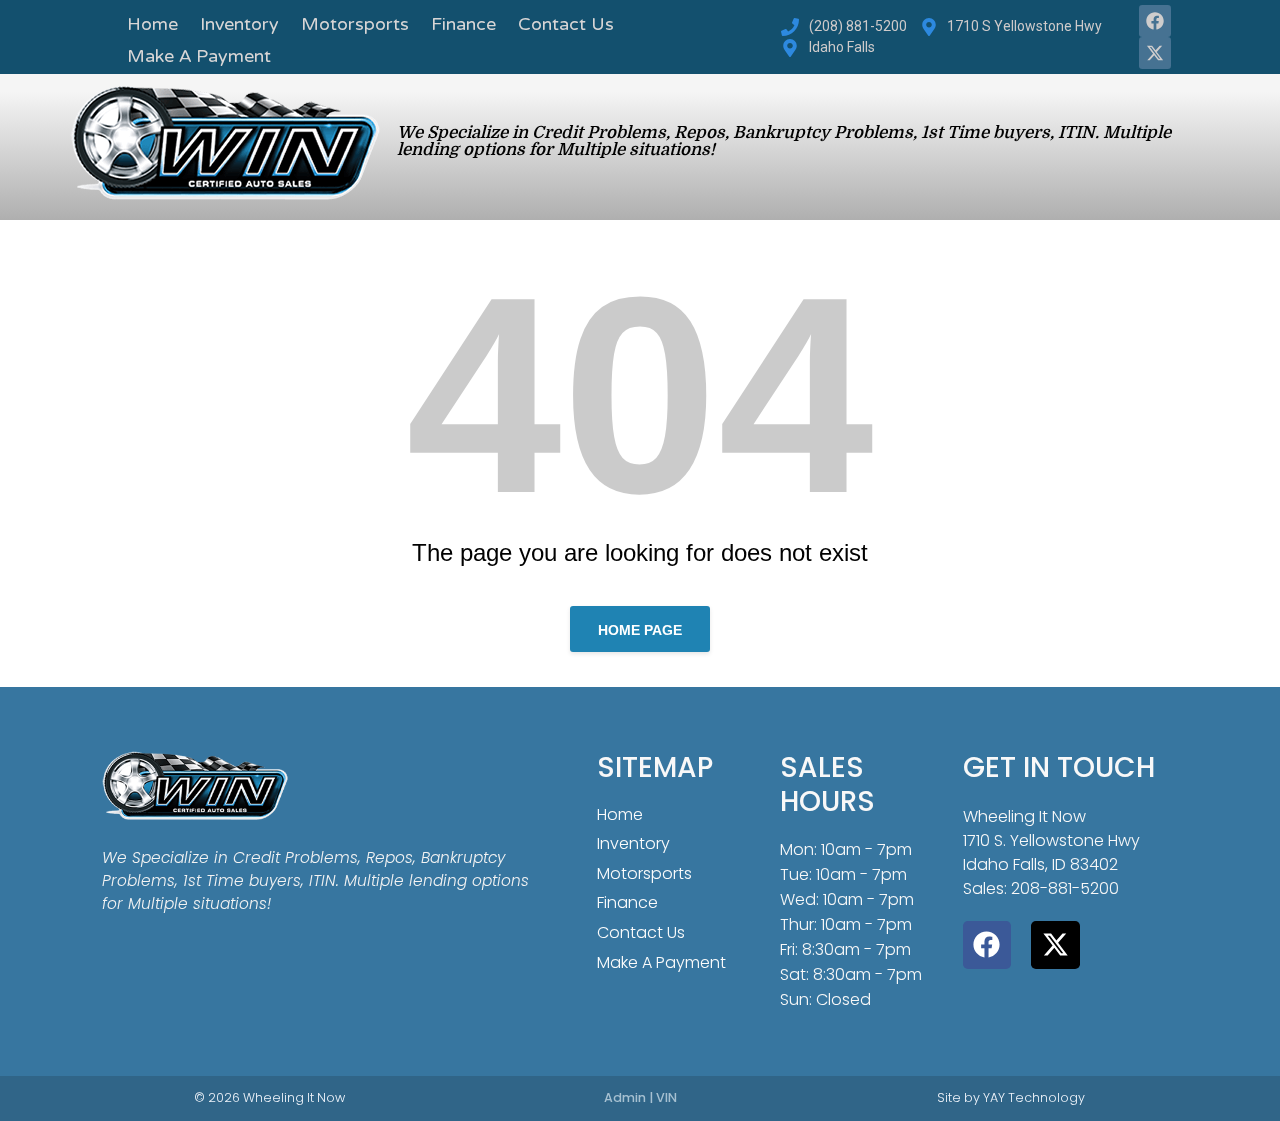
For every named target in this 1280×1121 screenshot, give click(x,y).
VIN (666, 1097)
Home (152, 26)
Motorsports (355, 26)
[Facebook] (1155, 21)
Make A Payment (199, 58)
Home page (640, 630)
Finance (463, 26)
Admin (625, 1097)
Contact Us (566, 26)
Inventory (239, 26)
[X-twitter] (1155, 53)
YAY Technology (1034, 1097)
